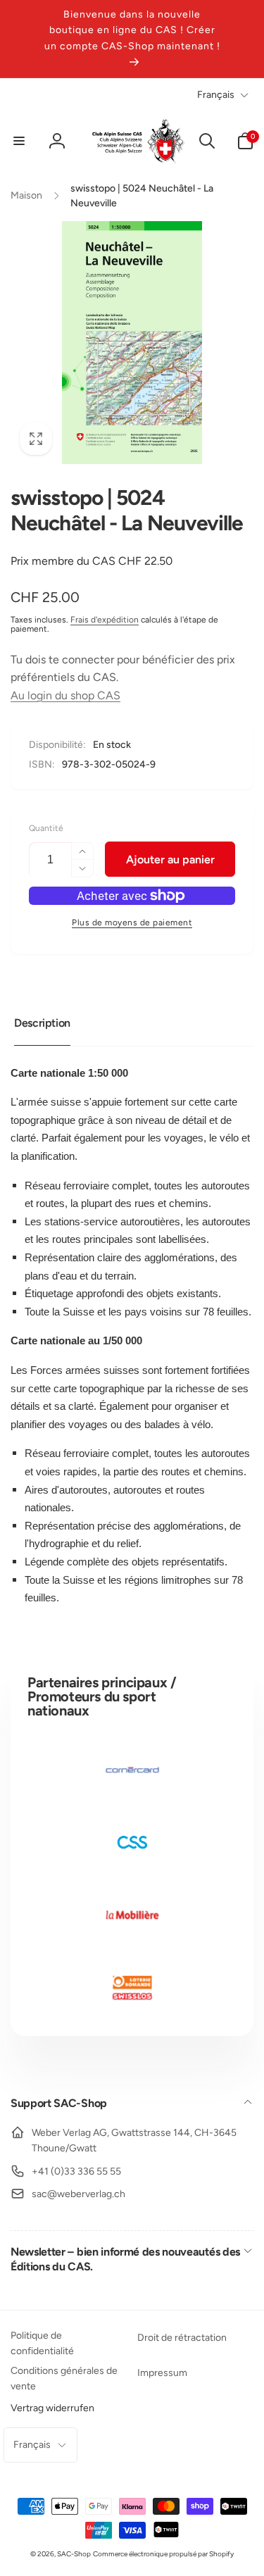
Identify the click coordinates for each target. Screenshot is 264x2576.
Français (216, 95)
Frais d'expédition (105, 620)
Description (42, 1023)
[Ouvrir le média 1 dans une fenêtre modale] (132, 343)
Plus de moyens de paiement (132, 923)
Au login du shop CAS (65, 695)
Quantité (46, 829)
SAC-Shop (74, 2554)
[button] (19, 141)
